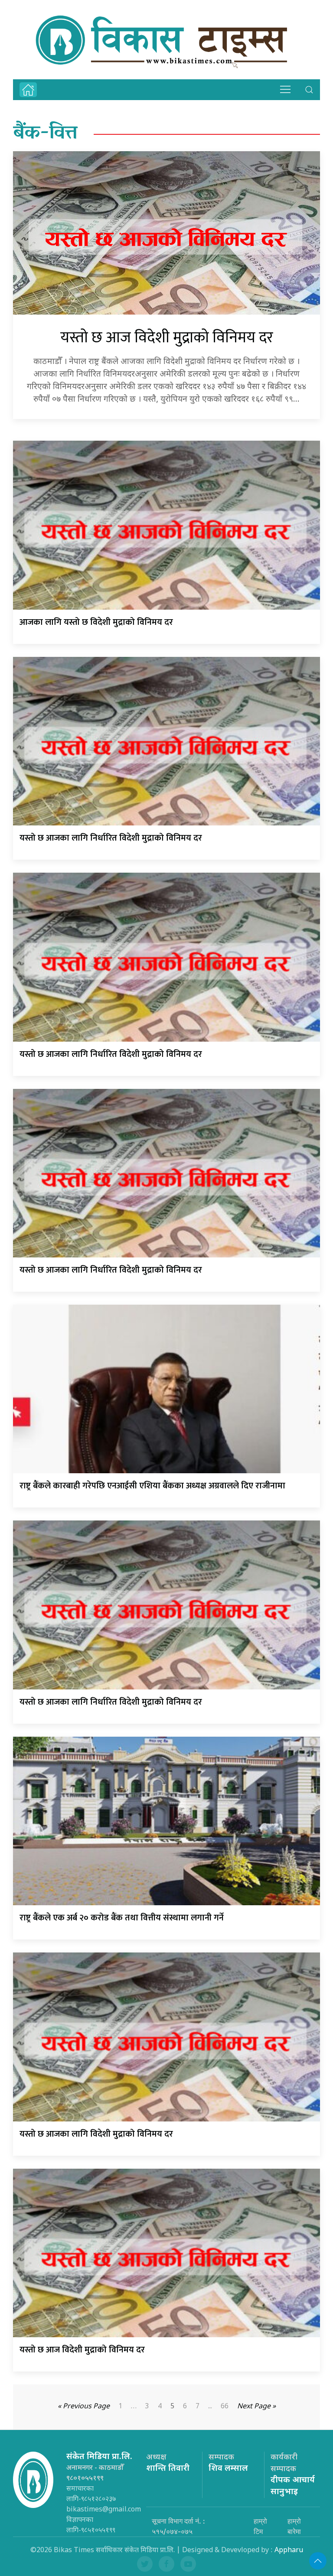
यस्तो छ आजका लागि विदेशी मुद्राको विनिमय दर (96, 2134)
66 (225, 2407)
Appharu (289, 2551)
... (210, 2407)
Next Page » (256, 2407)
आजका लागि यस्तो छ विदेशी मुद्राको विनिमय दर (96, 622)
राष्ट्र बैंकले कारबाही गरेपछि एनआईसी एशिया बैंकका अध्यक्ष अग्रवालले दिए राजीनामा (152, 1486)
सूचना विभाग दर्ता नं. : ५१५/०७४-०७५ (178, 2526)
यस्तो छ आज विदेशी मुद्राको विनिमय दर (167, 338)
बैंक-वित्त (45, 134)
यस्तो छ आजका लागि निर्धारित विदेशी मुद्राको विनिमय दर (111, 838)
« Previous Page (84, 2407)
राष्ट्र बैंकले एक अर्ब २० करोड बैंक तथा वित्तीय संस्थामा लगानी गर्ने (122, 1918)
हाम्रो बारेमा (294, 2526)
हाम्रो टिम (260, 2526)
